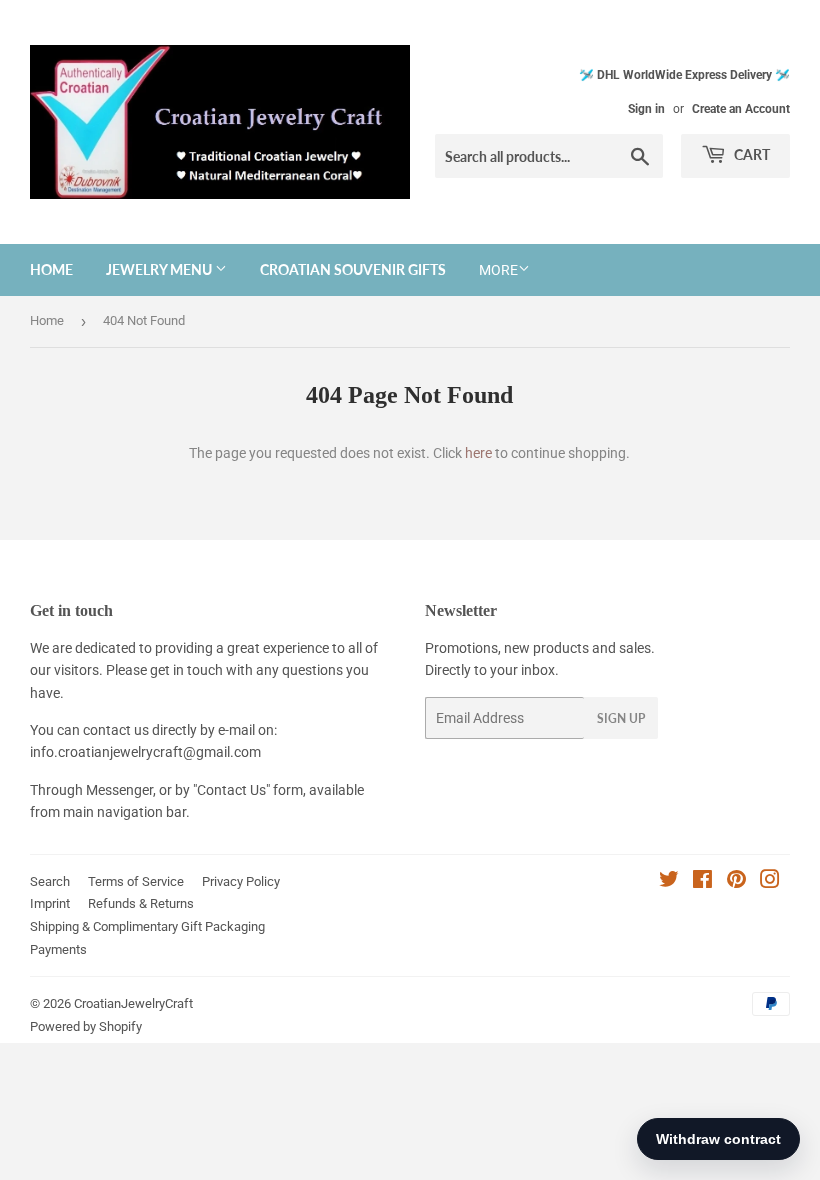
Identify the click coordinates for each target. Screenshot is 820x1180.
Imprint (50, 903)
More (498, 270)
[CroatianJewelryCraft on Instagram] (770, 882)
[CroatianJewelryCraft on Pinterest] (736, 882)
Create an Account (741, 109)
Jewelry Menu (160, 269)
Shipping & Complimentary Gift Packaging (147, 926)
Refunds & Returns (141, 903)
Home (51, 269)
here (478, 453)
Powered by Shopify (86, 1026)
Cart (750, 154)
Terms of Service (136, 881)
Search (50, 881)
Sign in (646, 109)
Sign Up (621, 718)
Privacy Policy (241, 881)
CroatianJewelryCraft (133, 1003)
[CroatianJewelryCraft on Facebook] (702, 882)
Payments (58, 949)
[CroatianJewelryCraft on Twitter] (669, 882)
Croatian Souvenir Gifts (353, 269)
